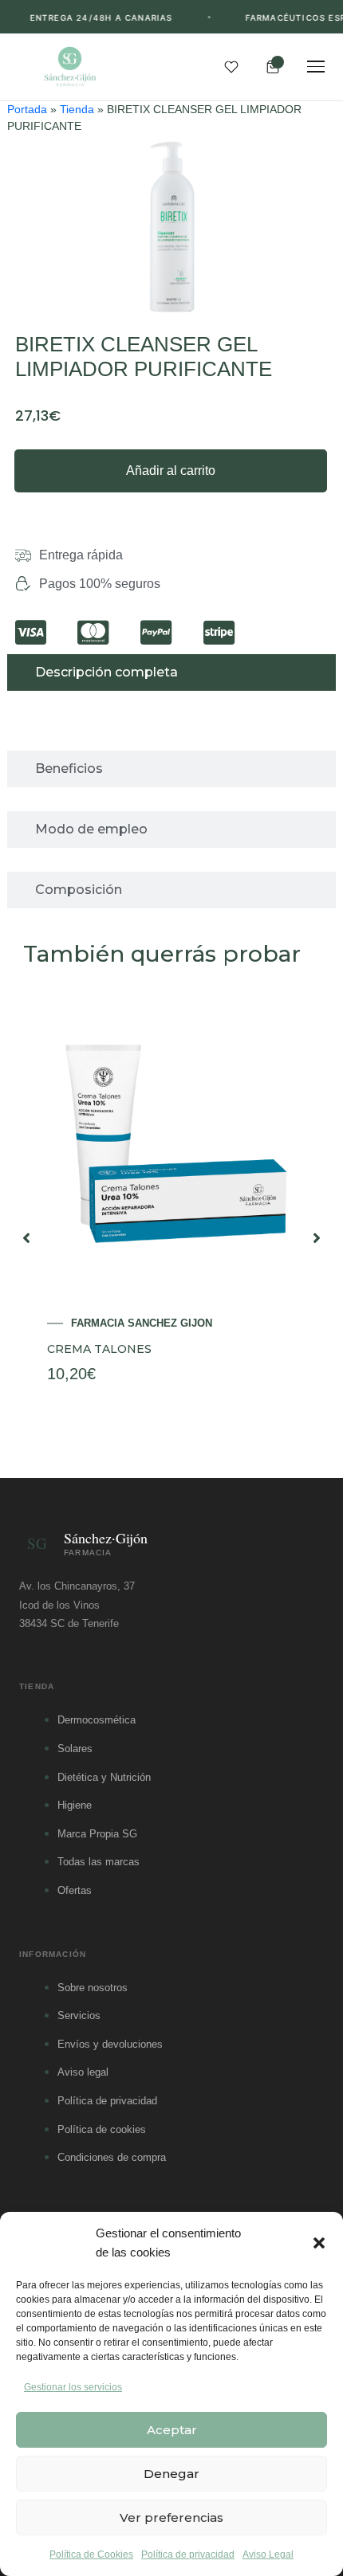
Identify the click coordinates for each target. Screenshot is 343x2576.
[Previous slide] (26, 1238)
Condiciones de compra (112, 2157)
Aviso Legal (268, 2554)
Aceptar (172, 2430)
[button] (319, 2243)
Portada (27, 110)
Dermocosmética (97, 1720)
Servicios (79, 2015)
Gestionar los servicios (73, 2387)
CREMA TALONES (99, 1349)
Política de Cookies (91, 2554)
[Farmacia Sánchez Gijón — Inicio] (70, 67)
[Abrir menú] (316, 67)
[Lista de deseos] (231, 67)
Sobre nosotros (93, 1988)
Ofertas (75, 1890)
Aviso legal (83, 2072)
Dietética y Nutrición (104, 1777)
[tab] (172, 672)
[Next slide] (317, 1238)
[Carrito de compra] (273, 67)
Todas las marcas (99, 1862)
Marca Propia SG (97, 1834)
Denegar (171, 2474)
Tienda (77, 110)
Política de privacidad (188, 2554)
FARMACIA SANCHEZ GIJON (142, 1323)
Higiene (75, 1805)
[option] (171, 1238)
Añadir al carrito (171, 471)
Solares (75, 1749)
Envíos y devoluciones (110, 2044)
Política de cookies (102, 2129)
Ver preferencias (171, 2517)
